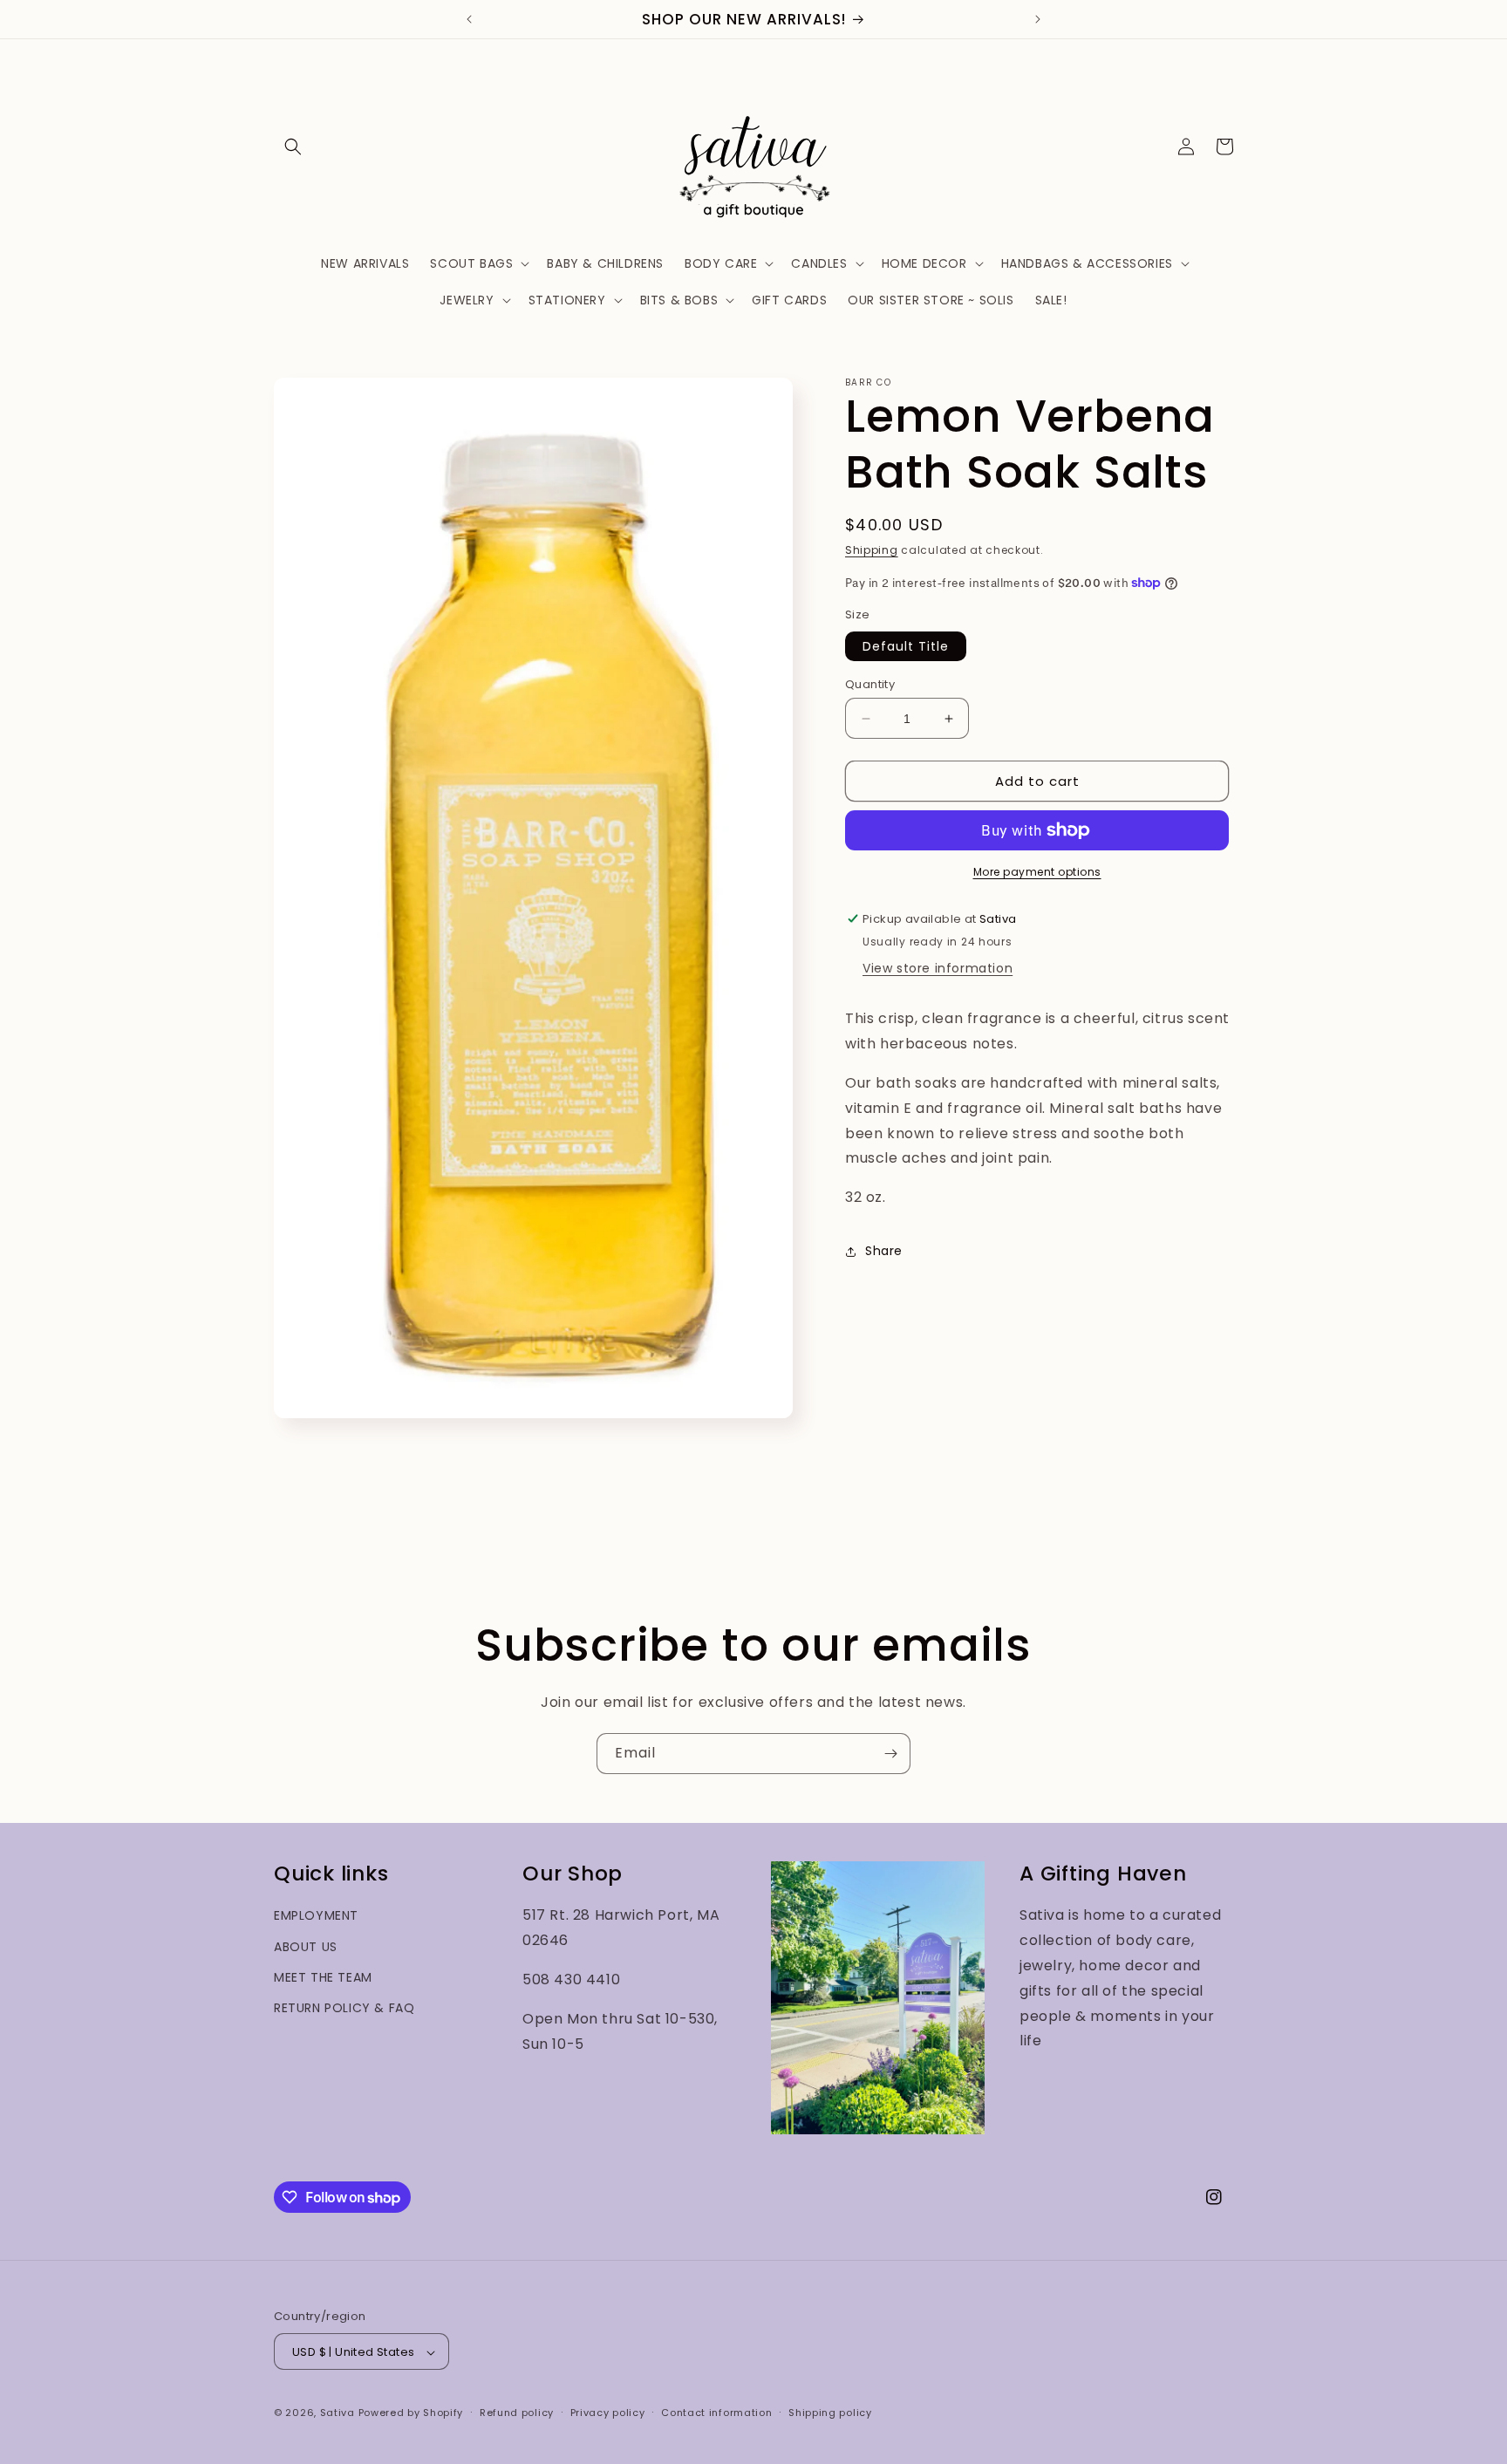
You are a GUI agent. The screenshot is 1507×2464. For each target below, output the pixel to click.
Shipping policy (830, 2413)
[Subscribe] (890, 1754)
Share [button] (884, 1251)
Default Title (906, 646)
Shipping (872, 550)
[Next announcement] (1038, 19)
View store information (938, 968)
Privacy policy (608, 2413)
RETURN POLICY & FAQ (344, 2009)
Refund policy (517, 2413)
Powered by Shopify (411, 2413)
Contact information (716, 2413)
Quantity (870, 684)
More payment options (1037, 872)
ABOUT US (306, 1947)
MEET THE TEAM (323, 1977)
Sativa (338, 2413)
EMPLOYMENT (316, 1916)
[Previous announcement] (469, 19)
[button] (293, 147)
